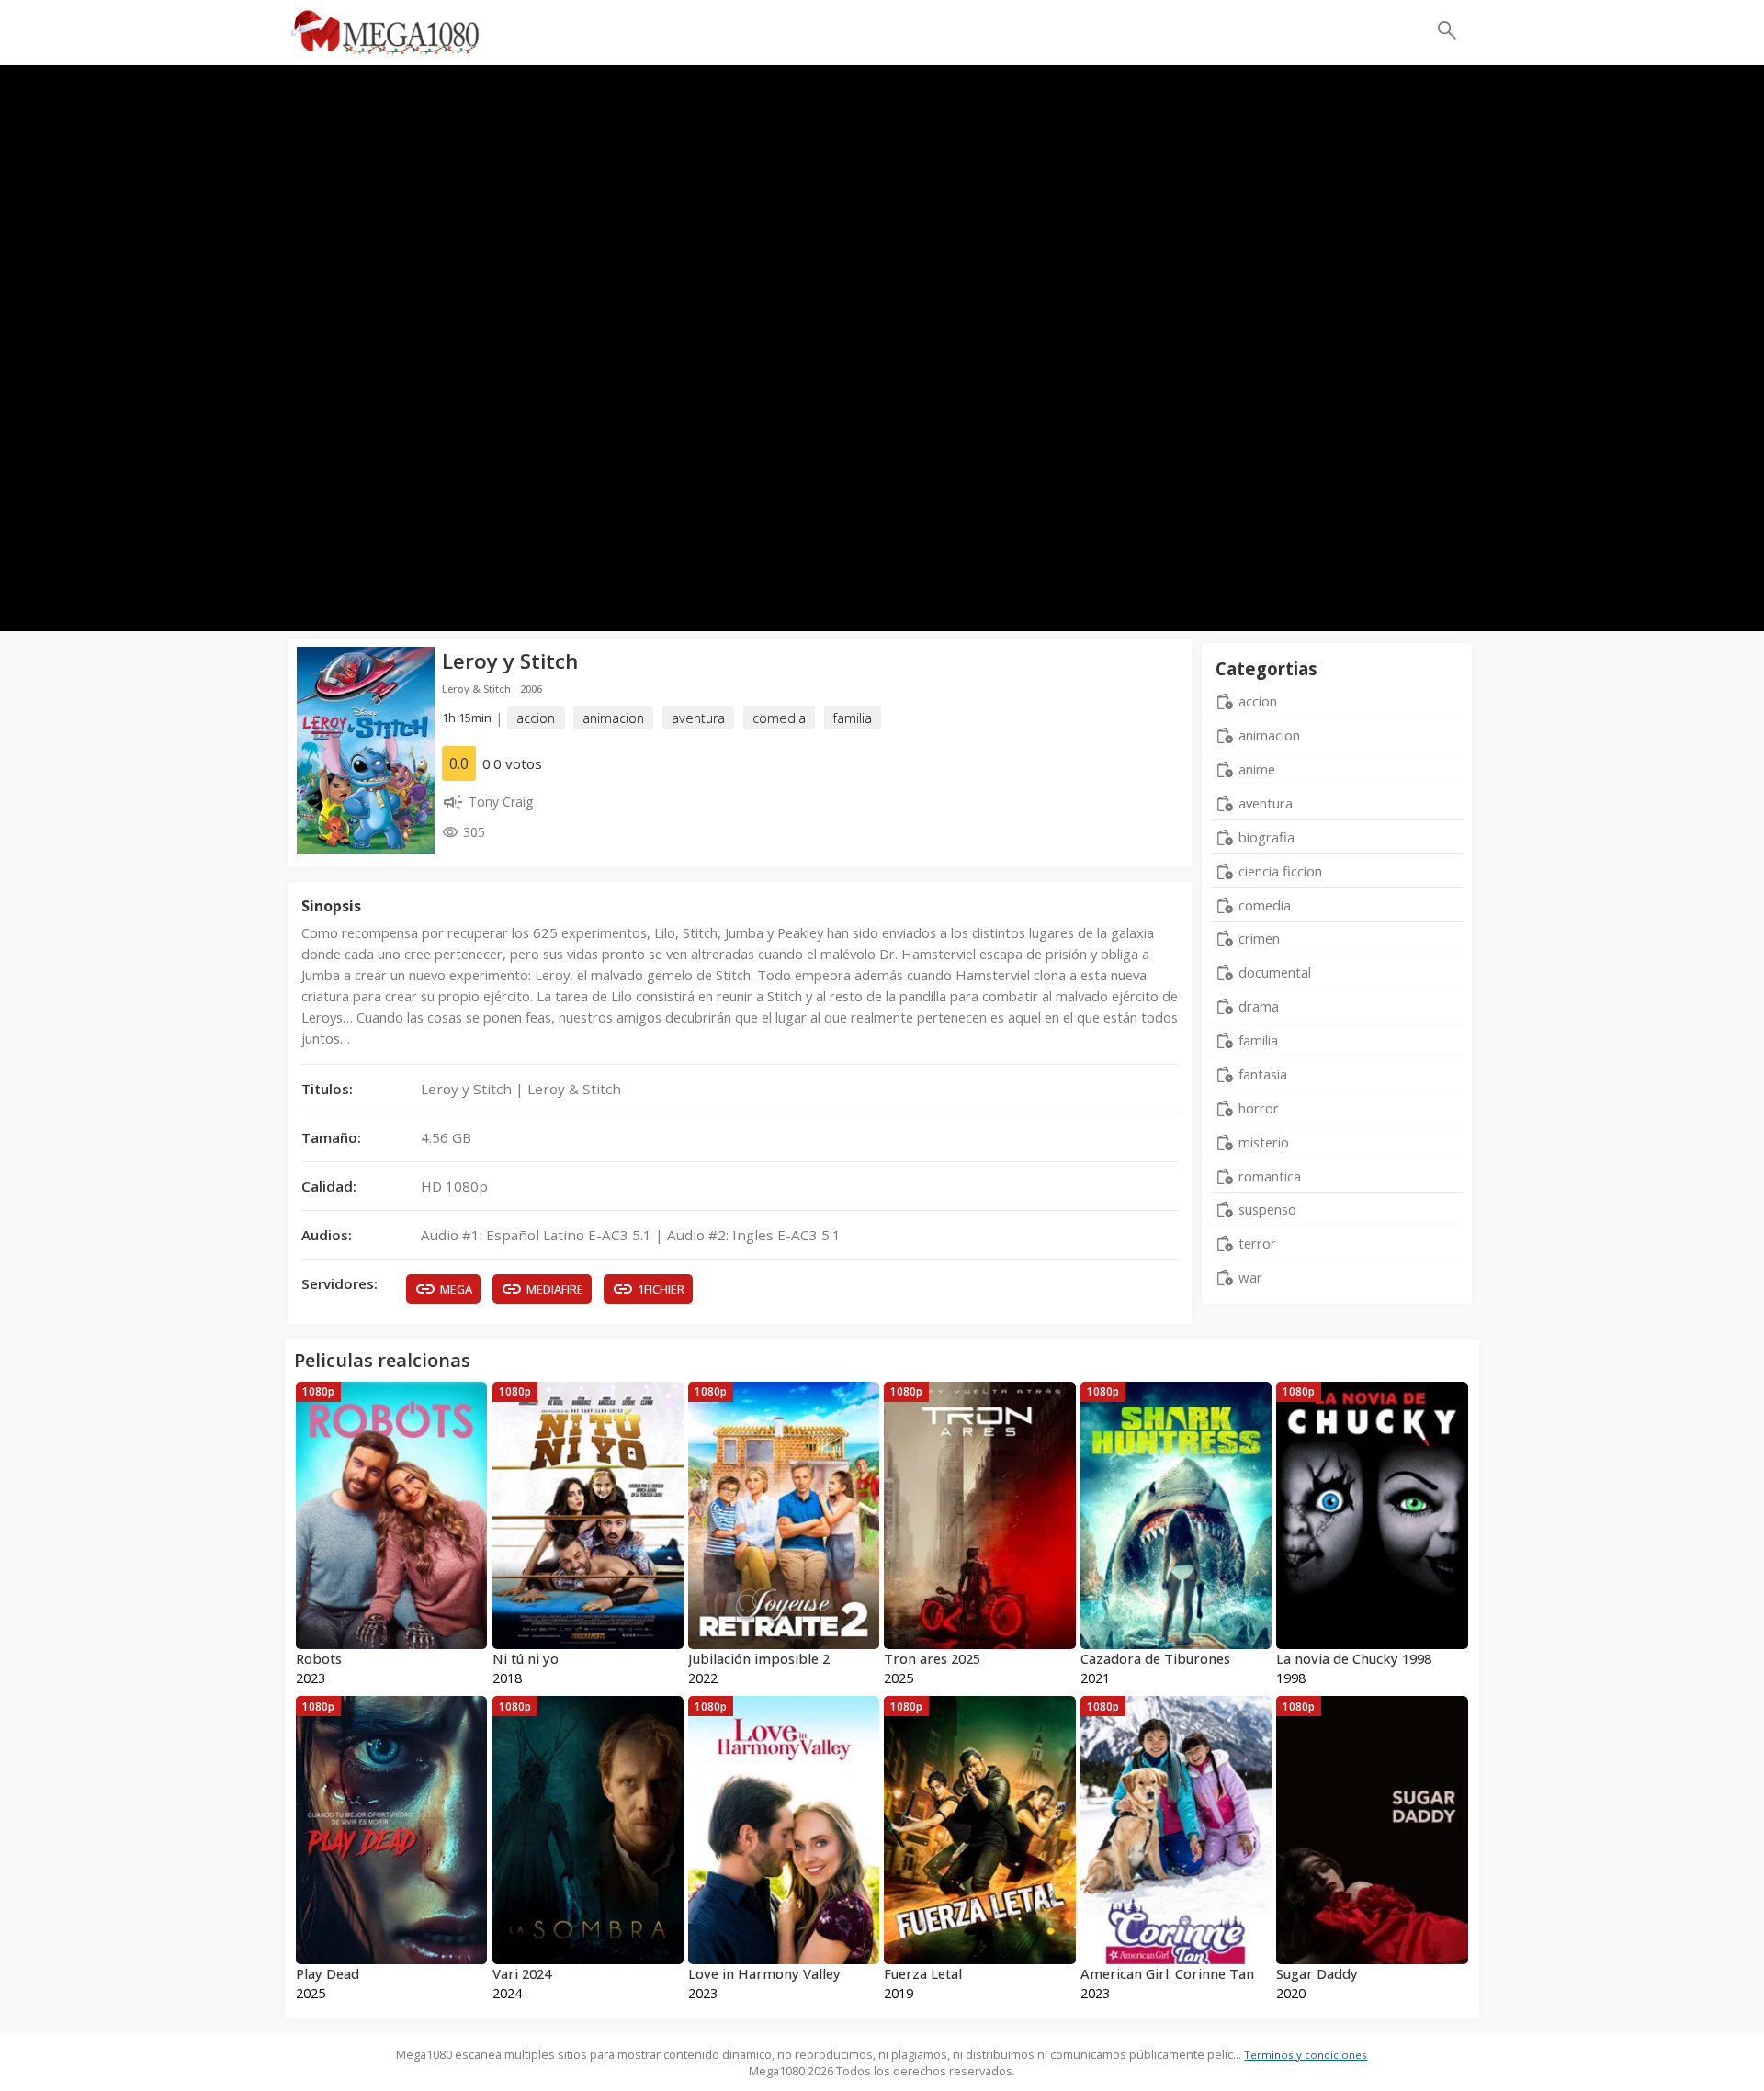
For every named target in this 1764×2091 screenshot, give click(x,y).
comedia (779, 718)
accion (536, 718)
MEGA (456, 1289)
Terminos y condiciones (1306, 2055)
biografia (1266, 837)
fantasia (1263, 1074)
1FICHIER (661, 1289)
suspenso (1267, 1209)
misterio (1264, 1142)
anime (1257, 769)
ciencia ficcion (1280, 871)
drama (1259, 1006)
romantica (1270, 1176)
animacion (613, 718)
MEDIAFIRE (555, 1289)
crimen (1259, 938)
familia (853, 718)
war (1250, 1277)
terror (1257, 1243)
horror (1259, 1108)
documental (1275, 972)
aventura (698, 718)
